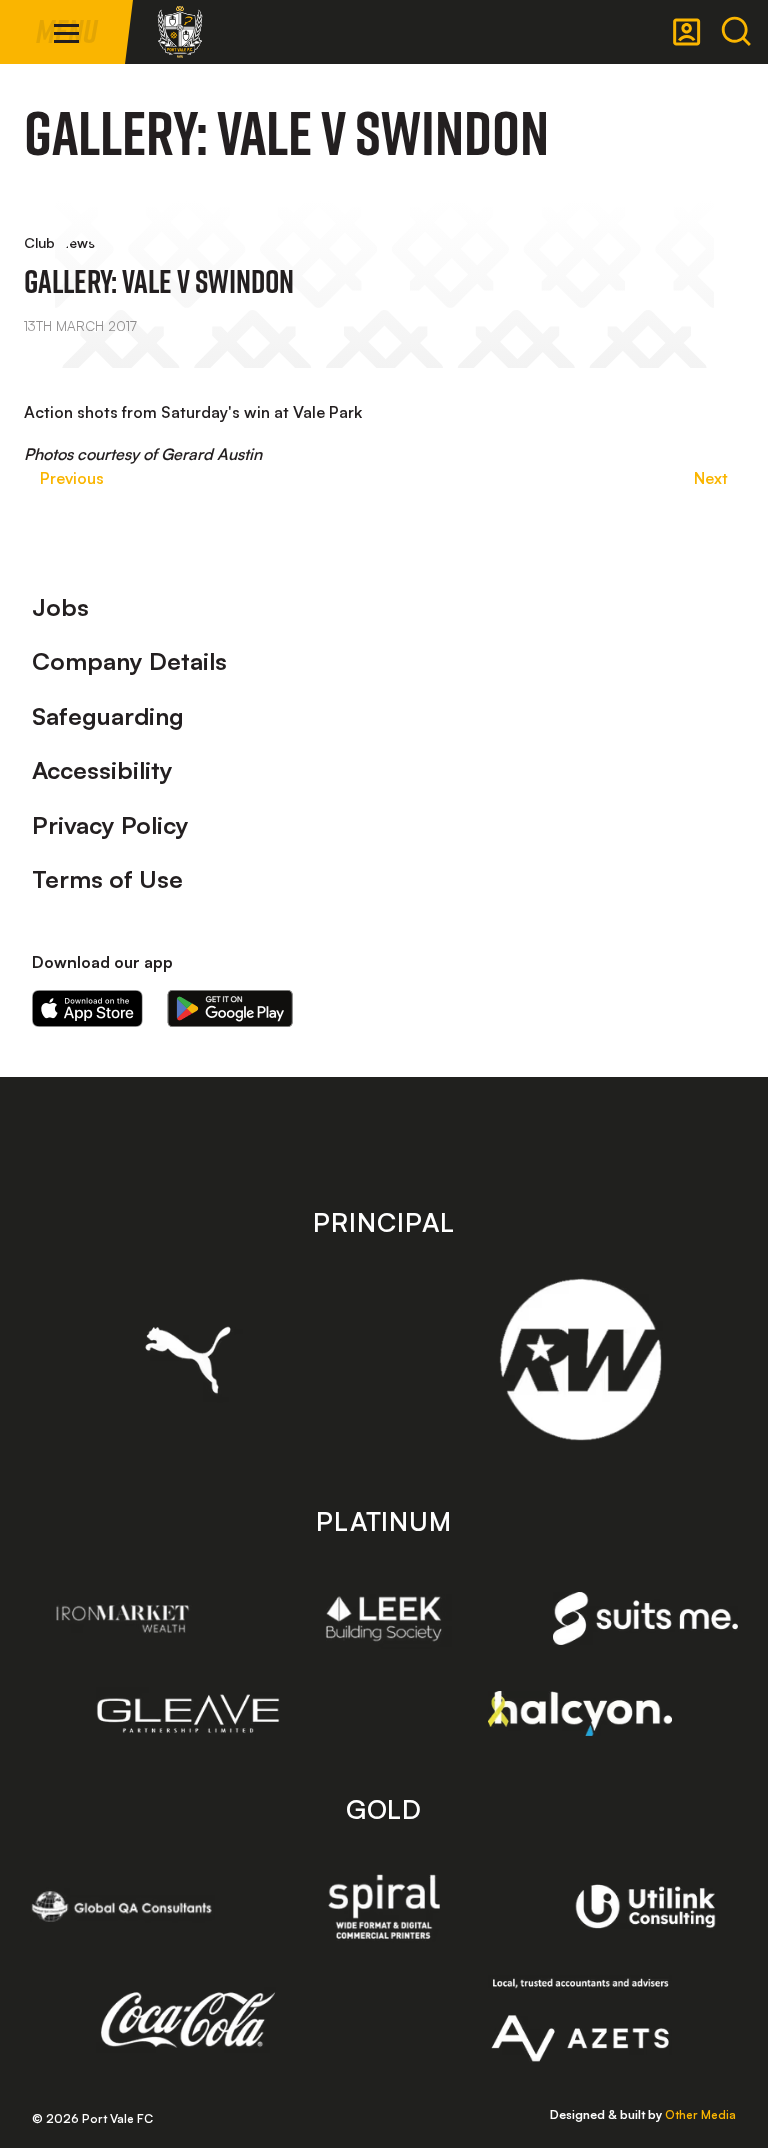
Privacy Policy (110, 825)
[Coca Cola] (188, 2020)
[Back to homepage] (180, 32)
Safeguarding (108, 716)
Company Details (129, 661)
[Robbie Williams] (580, 1359)
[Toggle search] (736, 32)
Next (711, 478)
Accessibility (102, 770)
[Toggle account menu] (687, 32)
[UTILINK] (645, 1906)
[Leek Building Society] (384, 1618)
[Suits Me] (645, 1618)
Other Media (700, 2114)
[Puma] (188, 1360)
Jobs (60, 607)
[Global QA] (122, 1906)
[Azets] (580, 2020)
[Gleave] (188, 1714)
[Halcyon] (580, 1713)
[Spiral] (384, 1906)
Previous (72, 478)
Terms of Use (107, 879)
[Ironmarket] (122, 1618)
